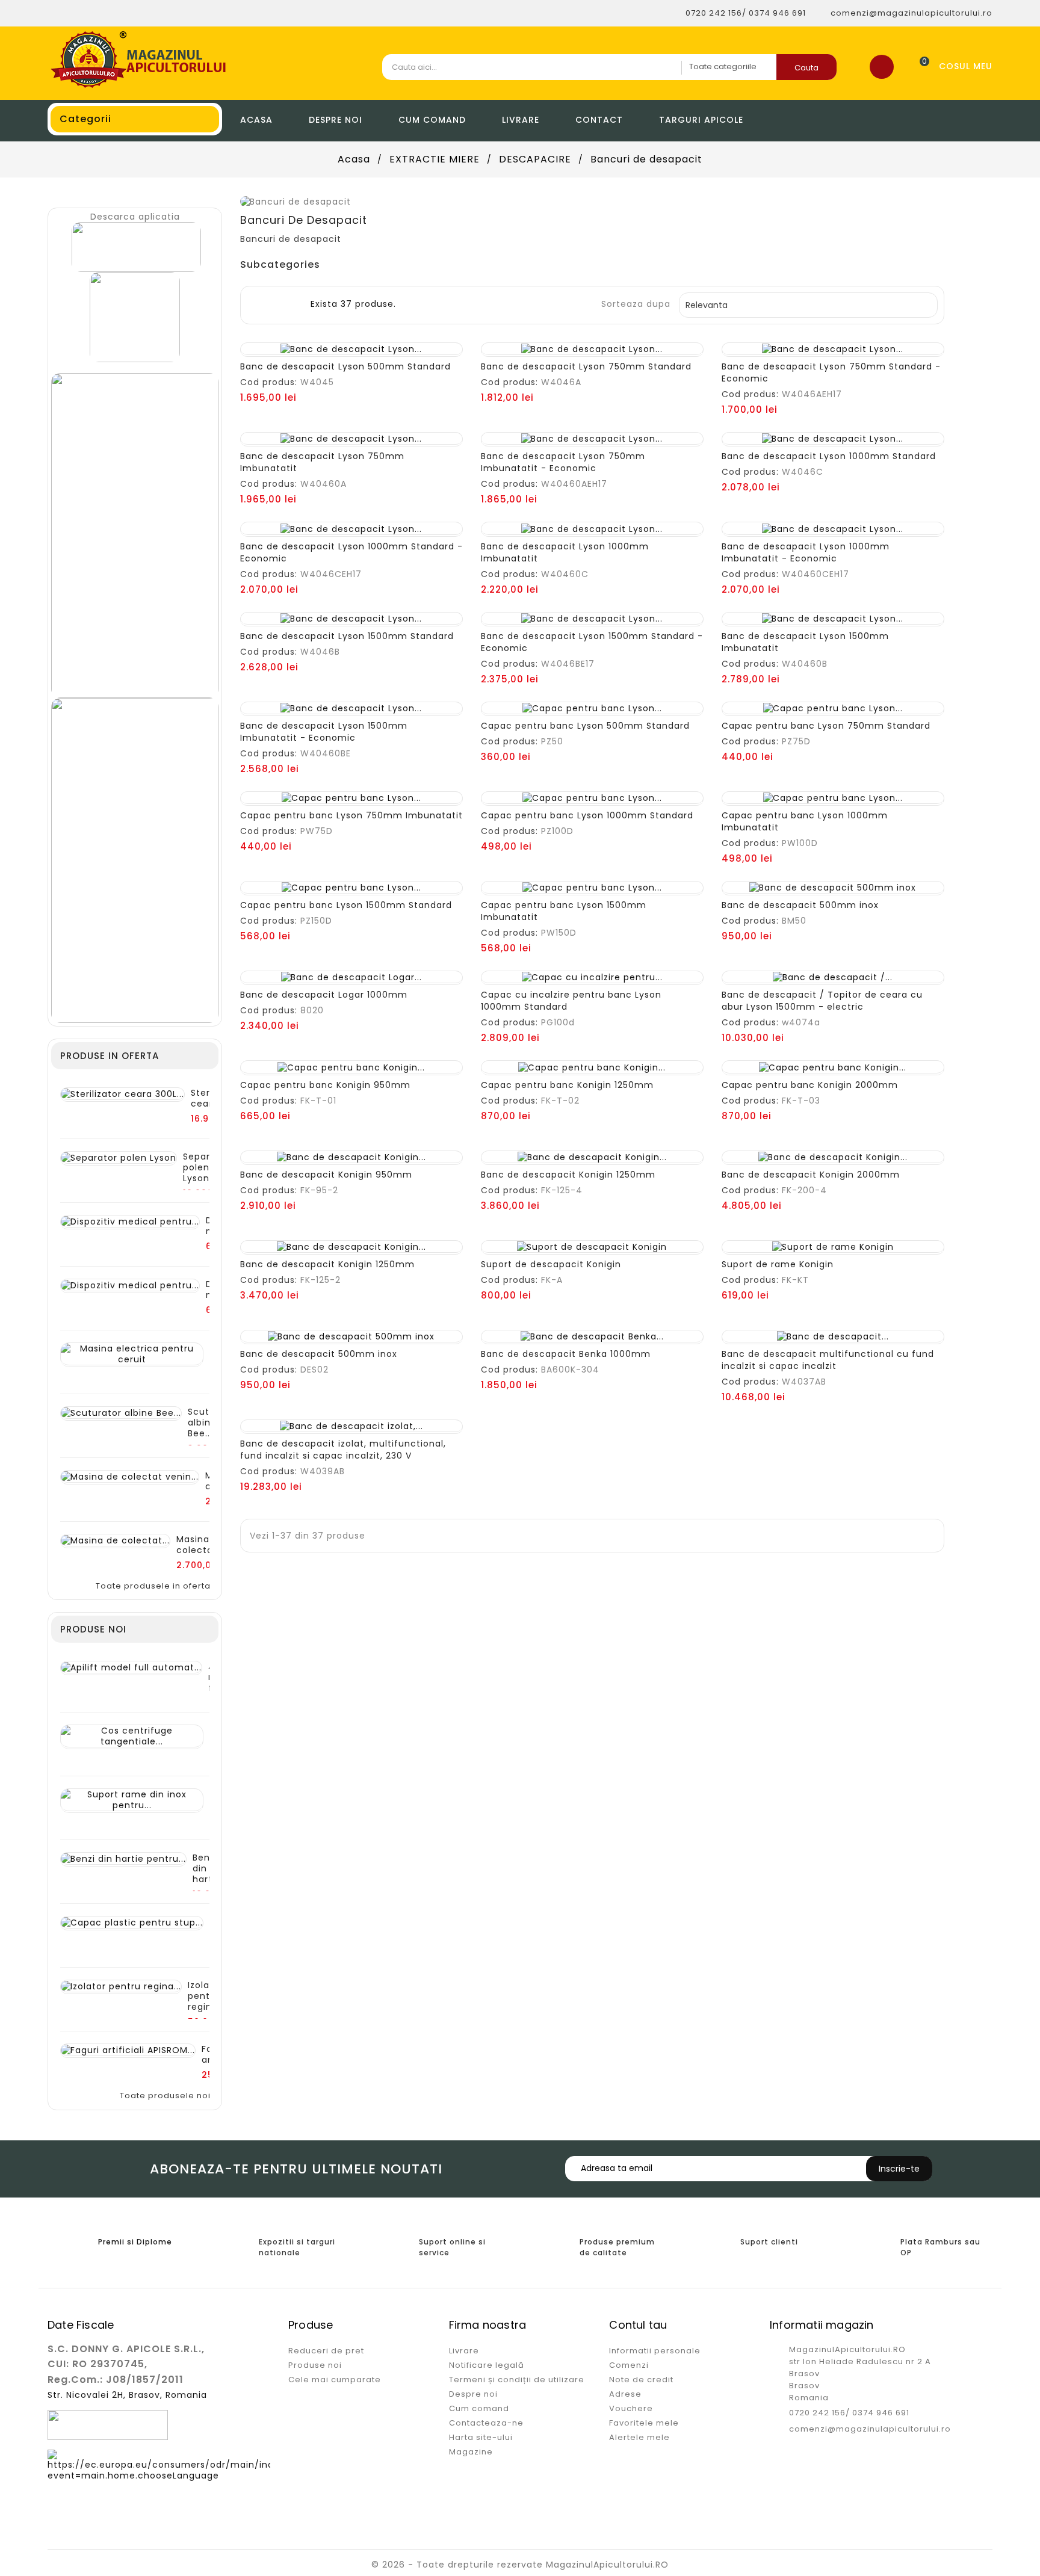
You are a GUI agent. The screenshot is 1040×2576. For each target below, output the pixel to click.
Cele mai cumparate (335, 2380)
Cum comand (432, 120)
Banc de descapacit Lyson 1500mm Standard (347, 636)
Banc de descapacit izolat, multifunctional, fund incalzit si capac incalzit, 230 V (343, 1450)
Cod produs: (269, 382)
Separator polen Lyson (206, 1167)
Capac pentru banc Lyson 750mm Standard (826, 726)
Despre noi (336, 120)
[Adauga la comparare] (364, 344)
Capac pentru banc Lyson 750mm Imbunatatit (351, 815)
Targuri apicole (701, 120)
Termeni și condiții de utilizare (517, 2380)
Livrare (521, 120)
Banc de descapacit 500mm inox (800, 905)
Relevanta (807, 305)
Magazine (471, 2452)
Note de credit (641, 2380)
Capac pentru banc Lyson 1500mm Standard (346, 905)
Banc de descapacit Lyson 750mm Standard (586, 366)
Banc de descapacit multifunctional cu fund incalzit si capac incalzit (828, 1360)
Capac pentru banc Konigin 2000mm (810, 1085)
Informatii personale (655, 2351)
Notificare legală (487, 2365)
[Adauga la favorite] (339, 344)
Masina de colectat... (200, 1545)
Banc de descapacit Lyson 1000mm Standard (829, 456)
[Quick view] (388, 344)
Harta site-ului (481, 2437)
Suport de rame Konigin (778, 1264)
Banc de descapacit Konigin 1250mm (568, 1175)
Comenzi (629, 2365)
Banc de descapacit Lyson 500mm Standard (345, 366)
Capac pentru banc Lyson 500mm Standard (585, 726)
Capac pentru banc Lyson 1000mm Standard (587, 815)
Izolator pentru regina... (206, 1996)
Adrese (625, 2394)
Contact (599, 120)
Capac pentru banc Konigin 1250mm (567, 1085)
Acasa (256, 120)
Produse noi (315, 2365)
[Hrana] (135, 317)
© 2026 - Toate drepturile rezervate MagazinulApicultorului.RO (520, 2565)
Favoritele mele (644, 2423)
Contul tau (638, 2325)
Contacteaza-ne (486, 2423)
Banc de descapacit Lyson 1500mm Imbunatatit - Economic (324, 732)
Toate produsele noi (169, 2096)
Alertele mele (639, 2437)
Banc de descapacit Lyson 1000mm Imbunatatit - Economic (806, 552)
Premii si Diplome (135, 2242)
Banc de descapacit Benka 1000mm (566, 1354)
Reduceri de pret (326, 2351)
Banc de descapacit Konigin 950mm (326, 1175)
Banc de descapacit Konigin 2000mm (811, 1175)
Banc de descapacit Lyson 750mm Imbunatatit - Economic (563, 462)
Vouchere (631, 2408)
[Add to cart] (314, 344)
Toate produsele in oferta (156, 1586)
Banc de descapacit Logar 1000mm (324, 995)
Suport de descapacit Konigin (551, 1264)
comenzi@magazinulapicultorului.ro (870, 2429)
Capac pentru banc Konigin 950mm (325, 1085)
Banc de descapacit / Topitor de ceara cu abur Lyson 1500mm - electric (822, 1001)
